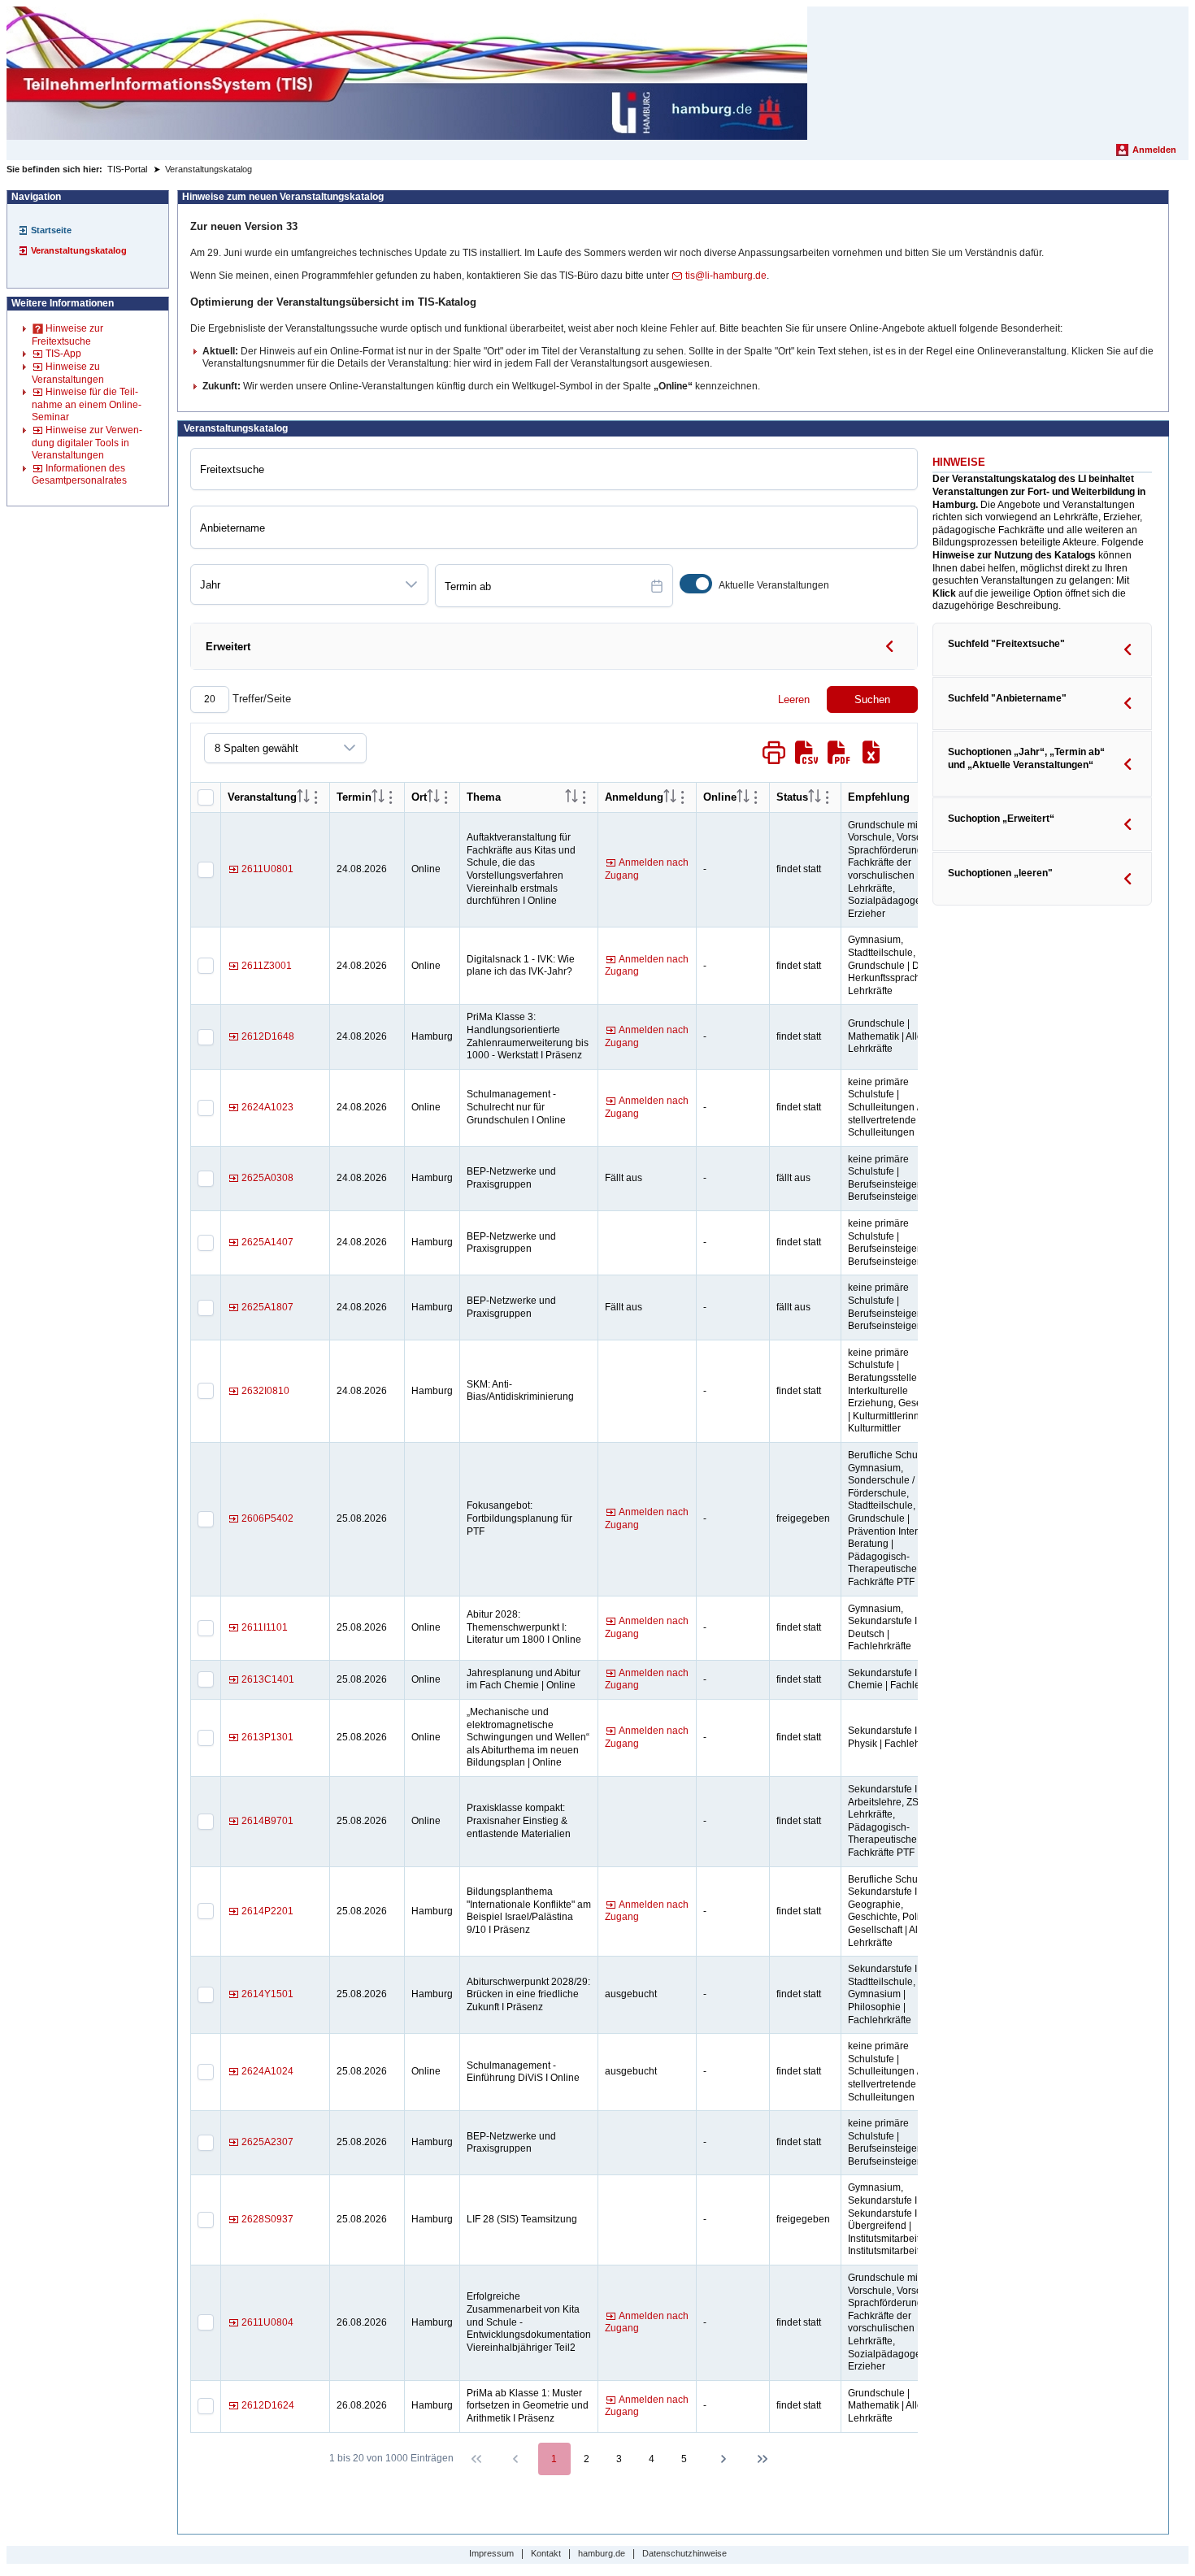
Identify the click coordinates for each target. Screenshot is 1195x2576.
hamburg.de (602, 2553)
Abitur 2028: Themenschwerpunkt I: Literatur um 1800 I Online (524, 1627)
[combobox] (293, 584)
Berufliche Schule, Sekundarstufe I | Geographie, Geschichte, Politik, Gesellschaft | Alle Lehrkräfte (890, 1911)
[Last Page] (763, 2459)
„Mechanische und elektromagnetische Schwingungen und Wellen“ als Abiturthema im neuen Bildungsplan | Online (528, 1737)
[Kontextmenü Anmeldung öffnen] (683, 797)
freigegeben (803, 1518)
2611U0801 (267, 869)
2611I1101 (265, 1627)
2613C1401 (268, 1679)
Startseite (51, 230)
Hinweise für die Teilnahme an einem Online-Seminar (87, 404)
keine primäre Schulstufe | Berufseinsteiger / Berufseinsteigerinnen (897, 1178)
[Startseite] (407, 73)
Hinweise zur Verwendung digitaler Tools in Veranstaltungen (87, 443)
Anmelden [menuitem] (1154, 150)
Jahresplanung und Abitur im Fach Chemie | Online (524, 1679)
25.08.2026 (362, 1518)
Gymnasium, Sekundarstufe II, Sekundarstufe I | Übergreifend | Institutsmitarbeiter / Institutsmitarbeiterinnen (901, 2219)
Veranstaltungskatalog (79, 250)
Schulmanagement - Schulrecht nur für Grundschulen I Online (516, 1107)
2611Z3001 (267, 966)
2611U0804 (267, 2322)
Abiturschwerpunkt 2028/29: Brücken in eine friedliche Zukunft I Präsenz (528, 1994)
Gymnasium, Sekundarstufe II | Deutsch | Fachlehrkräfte (886, 1628)
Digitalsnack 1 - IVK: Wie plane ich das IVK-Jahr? (521, 966)
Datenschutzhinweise (684, 2553)
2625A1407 (267, 1242)
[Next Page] (724, 2459)
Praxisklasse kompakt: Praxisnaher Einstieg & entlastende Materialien (519, 1820)
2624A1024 (267, 2071)
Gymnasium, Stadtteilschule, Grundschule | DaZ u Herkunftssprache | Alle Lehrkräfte (899, 965)
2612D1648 (268, 1036)
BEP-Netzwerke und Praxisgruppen (511, 1178)
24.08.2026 (362, 869)
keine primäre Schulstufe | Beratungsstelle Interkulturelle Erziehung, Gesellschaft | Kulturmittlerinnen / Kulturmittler (900, 1391)
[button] (411, 584)
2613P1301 (267, 1737)
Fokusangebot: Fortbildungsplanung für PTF (519, 1518)
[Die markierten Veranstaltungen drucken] (774, 753)
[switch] (696, 584)
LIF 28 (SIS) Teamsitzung (522, 2219)
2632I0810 (265, 1391)
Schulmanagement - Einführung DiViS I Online (523, 2072)
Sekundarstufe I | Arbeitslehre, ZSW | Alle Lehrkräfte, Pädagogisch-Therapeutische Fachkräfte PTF (900, 1821)
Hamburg (432, 1036)
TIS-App (63, 354)
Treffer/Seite (260, 699)
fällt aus (793, 1178)
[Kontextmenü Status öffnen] (828, 797)
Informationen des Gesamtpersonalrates (79, 475)
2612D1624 (268, 2405)
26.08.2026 (362, 2322)
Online (426, 869)
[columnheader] (303, 797)
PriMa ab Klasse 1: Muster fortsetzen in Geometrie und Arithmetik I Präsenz (528, 2406)
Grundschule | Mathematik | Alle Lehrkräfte (885, 1036)
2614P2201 (267, 1911)
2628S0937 (267, 2219)
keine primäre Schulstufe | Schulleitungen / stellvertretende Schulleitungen (884, 1107)
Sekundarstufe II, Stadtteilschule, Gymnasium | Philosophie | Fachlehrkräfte (885, 1994)
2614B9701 (267, 1821)
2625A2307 (267, 2142)
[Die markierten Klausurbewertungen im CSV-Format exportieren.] (806, 753)
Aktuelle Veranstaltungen (774, 585)
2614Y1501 (267, 1994)
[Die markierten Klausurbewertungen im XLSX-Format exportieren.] (871, 753)
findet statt (799, 869)
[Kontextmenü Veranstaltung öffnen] (316, 797)
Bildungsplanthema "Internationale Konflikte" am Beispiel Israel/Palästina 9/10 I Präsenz (529, 1911)
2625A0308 (267, 1178)
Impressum (491, 2553)
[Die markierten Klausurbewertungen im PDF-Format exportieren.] (839, 753)
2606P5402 (267, 1518)
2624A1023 (267, 1107)
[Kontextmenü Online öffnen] (756, 797)
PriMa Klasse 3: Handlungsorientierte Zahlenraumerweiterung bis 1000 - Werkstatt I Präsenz (528, 1036)
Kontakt (546, 2553)
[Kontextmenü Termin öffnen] (391, 797)
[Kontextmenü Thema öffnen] (584, 797)
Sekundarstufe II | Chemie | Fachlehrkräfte (901, 1679)
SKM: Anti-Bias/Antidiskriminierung (520, 1391)
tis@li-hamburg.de (726, 276)
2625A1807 (267, 1307)
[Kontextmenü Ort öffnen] (446, 797)
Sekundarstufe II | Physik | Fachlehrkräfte (898, 1737)
